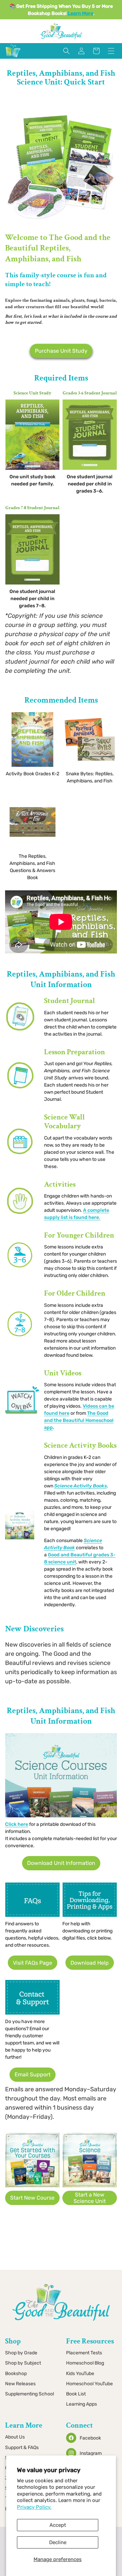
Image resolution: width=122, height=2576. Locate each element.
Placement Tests (84, 2353)
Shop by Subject (23, 2363)
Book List (76, 2394)
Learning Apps (82, 2404)
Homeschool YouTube (89, 2384)
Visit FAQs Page (33, 1963)
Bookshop (16, 2374)
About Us (15, 2437)
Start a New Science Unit (90, 2198)
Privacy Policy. (34, 2507)
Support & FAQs (22, 2448)
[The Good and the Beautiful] (13, 57)
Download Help (90, 1963)
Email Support (33, 2074)
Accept (58, 2525)
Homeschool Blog (85, 2363)
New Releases (20, 2384)
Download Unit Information (61, 1863)
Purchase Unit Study (61, 351)
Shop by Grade (21, 2353)
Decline (58, 2542)
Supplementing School (29, 2394)
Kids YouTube (80, 2374)
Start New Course (32, 2198)
